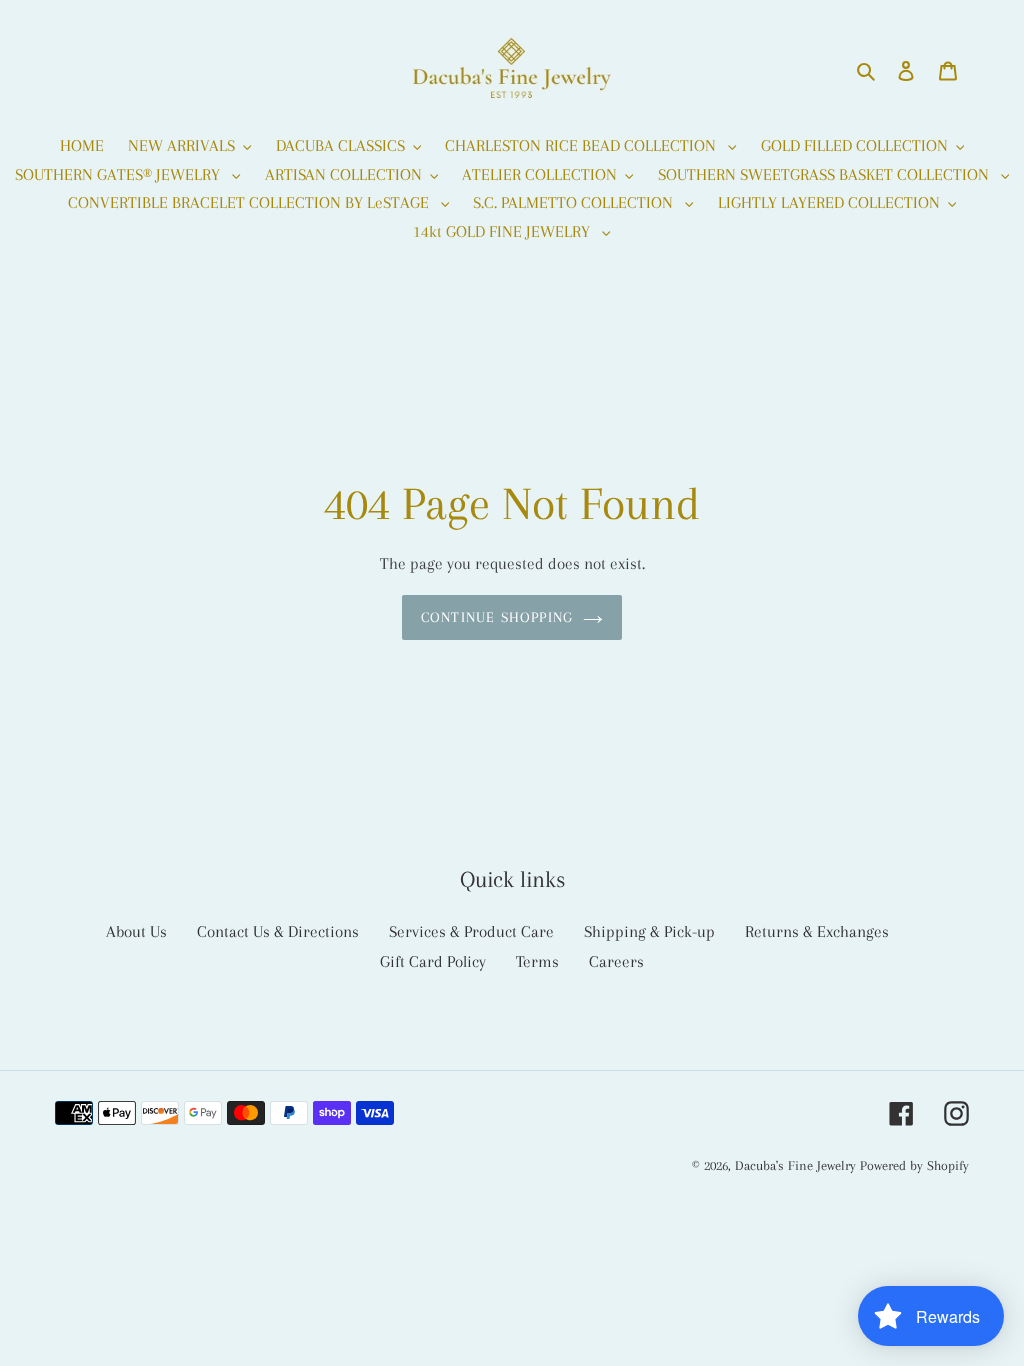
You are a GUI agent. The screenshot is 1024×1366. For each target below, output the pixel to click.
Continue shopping (497, 617)
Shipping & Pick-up (649, 931)
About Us (136, 931)
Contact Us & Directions (278, 931)
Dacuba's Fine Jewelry (795, 1165)
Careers (616, 961)
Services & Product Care (471, 931)
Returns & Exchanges (817, 931)
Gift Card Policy (433, 961)
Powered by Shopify (914, 1165)
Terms (537, 961)
